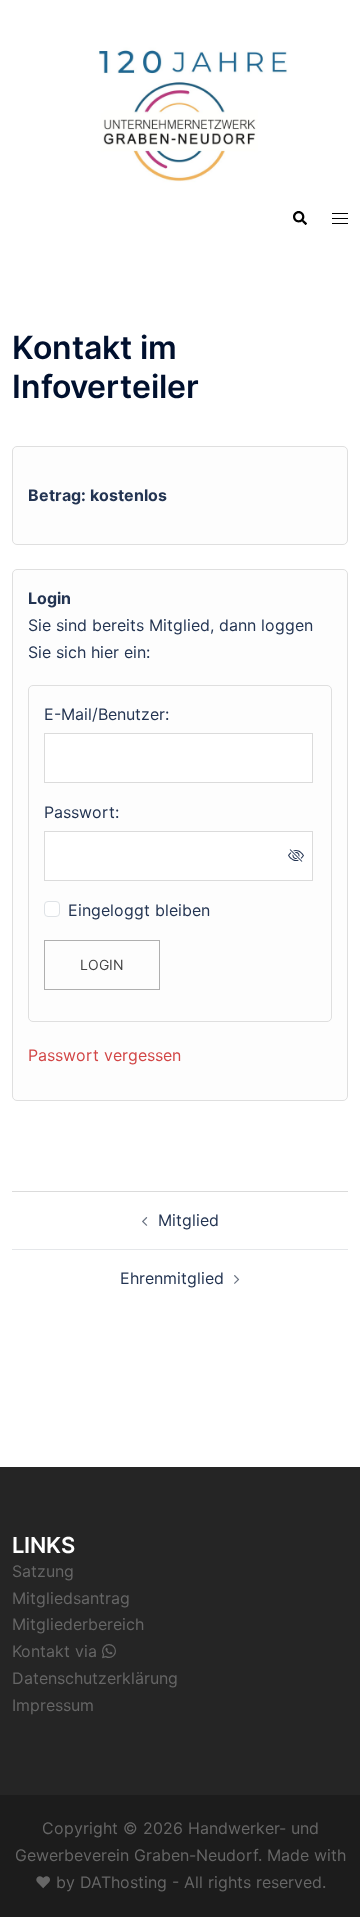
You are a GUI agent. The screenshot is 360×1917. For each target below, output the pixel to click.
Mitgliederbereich (78, 1624)
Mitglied (188, 1220)
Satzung (43, 1571)
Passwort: (81, 812)
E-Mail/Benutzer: (106, 714)
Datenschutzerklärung (95, 1678)
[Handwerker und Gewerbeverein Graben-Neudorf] (180, 108)
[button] (299, 218)
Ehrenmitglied (172, 1278)
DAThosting (123, 1882)
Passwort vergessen (104, 1055)
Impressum (53, 1705)
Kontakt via (57, 1651)
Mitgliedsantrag (71, 1598)
